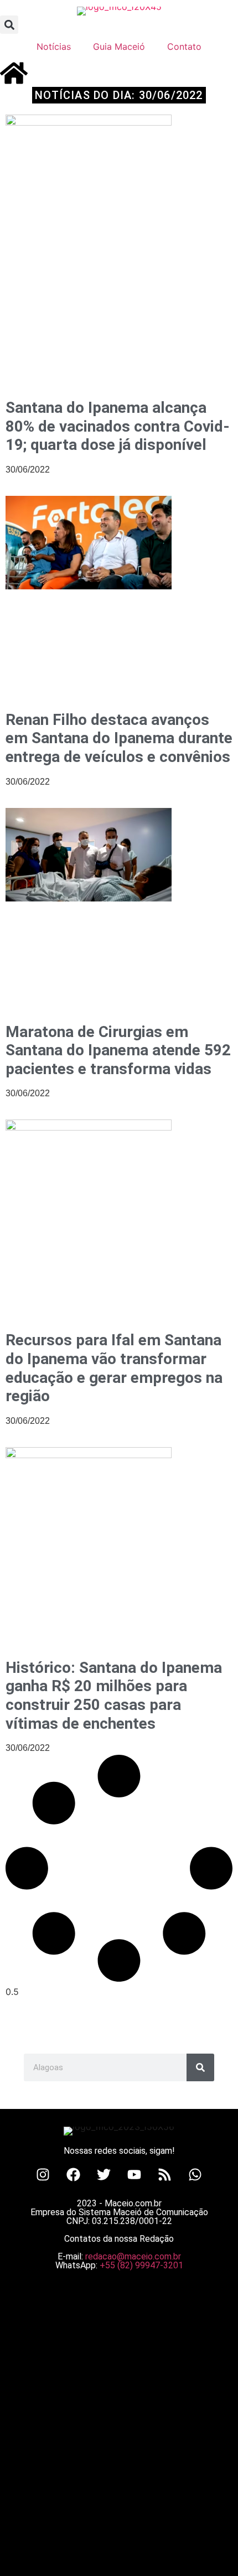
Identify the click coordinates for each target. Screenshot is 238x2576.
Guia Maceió (119, 46)
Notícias (54, 46)
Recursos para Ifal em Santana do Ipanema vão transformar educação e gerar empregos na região (114, 1368)
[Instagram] (43, 2174)
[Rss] (165, 2174)
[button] (9, 25)
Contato (184, 46)
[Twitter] (104, 2174)
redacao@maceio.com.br (133, 2256)
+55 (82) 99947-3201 (141, 2265)
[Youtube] (134, 2174)
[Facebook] (74, 2174)
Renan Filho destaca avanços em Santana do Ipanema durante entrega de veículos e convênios (119, 738)
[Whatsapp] (195, 2174)
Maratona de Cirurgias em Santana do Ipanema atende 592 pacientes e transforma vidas (118, 1050)
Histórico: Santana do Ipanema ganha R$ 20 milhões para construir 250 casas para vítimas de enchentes (114, 1696)
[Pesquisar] (200, 2067)
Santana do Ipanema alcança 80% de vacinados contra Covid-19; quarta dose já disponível (118, 426)
